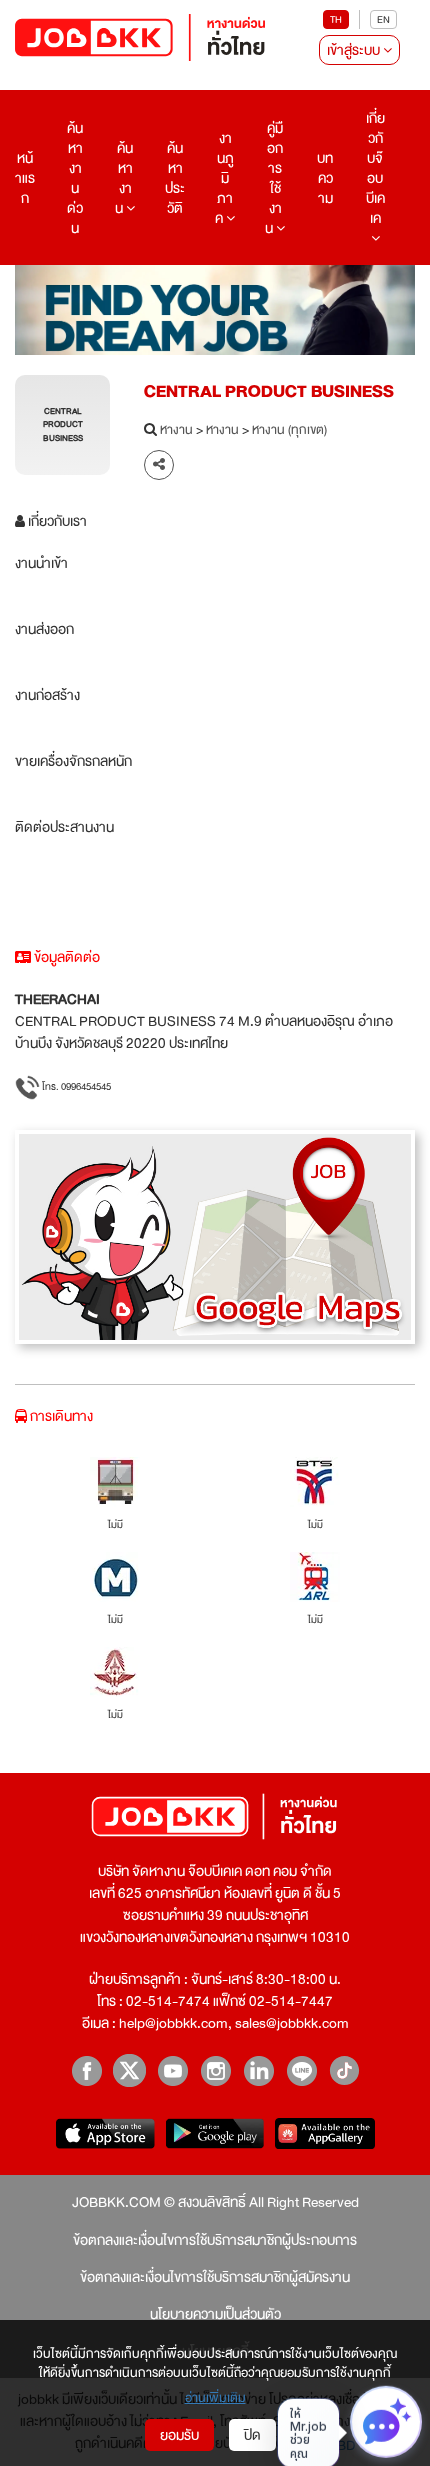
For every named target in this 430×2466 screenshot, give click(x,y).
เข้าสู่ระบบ (355, 50)
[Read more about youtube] (172, 2070)
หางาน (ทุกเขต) (289, 431)
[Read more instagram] (215, 2070)
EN (383, 19)
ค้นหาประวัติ (175, 178)
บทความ (325, 178)
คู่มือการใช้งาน (274, 178)
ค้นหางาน (124, 178)
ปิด (252, 2435)
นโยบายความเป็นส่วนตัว (215, 2314)
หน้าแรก (25, 178)
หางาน (176, 431)
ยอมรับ (179, 2435)
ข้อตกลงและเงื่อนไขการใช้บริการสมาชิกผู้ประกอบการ (215, 2240)
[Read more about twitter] (129, 2070)
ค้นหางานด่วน (75, 178)
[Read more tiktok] (344, 2070)
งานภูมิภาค (224, 178)
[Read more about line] (301, 2070)
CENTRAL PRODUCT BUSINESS (269, 391)
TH (336, 19)
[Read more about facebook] (86, 2070)
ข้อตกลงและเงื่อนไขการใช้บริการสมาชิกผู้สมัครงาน (215, 2277)
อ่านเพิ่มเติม (215, 2399)
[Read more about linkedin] (258, 2070)
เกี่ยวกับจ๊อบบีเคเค (375, 168)
